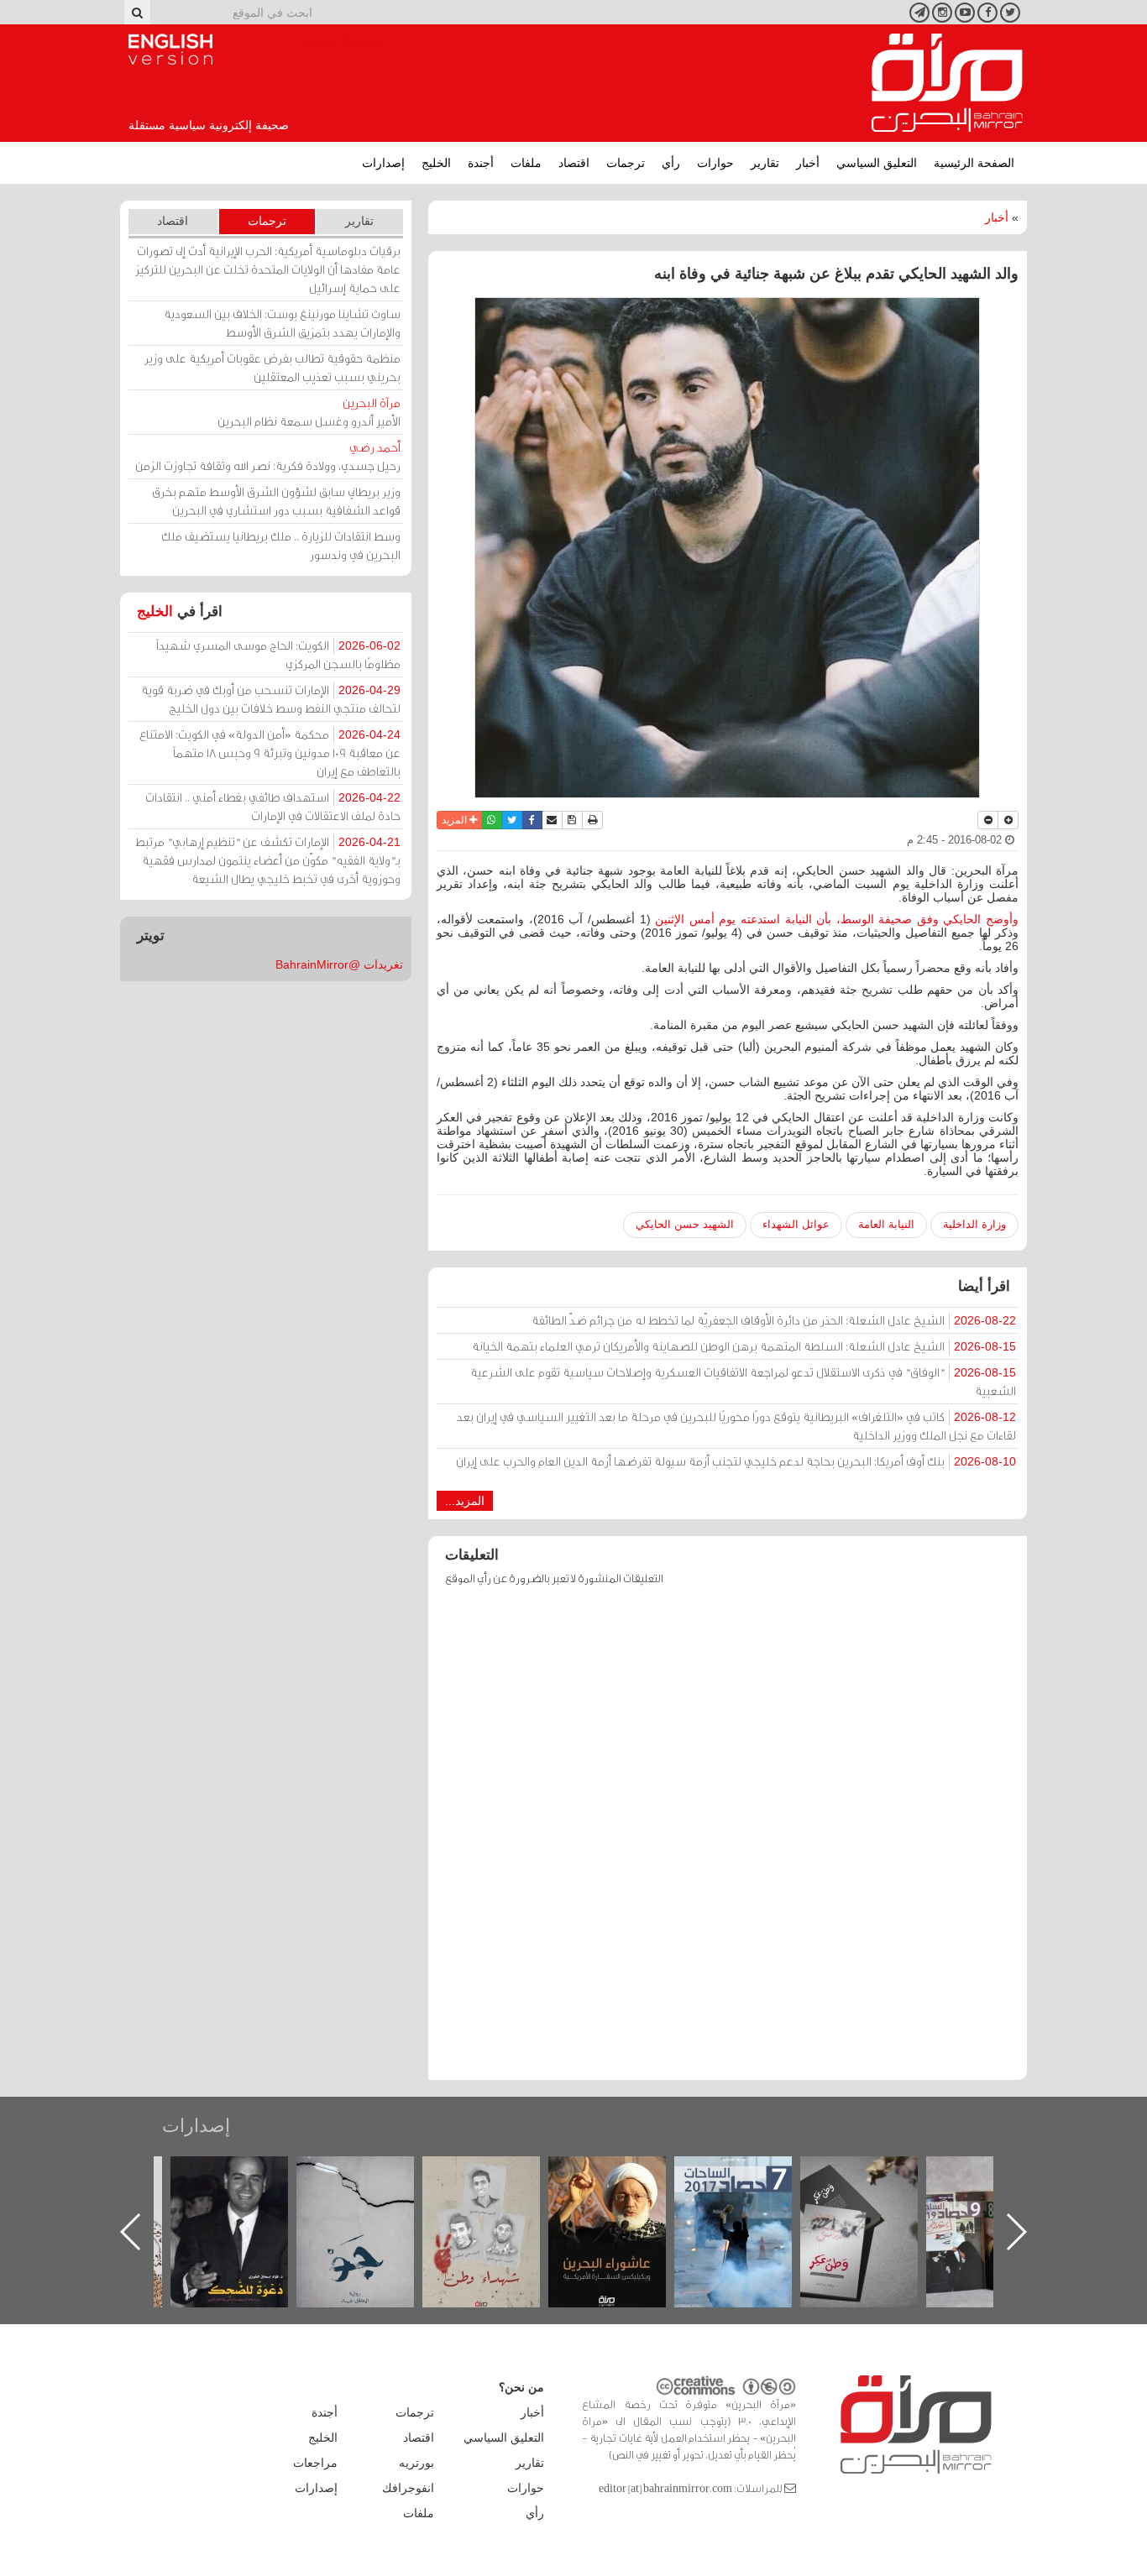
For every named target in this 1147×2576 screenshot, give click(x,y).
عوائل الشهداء (796, 1224)
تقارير (765, 163)
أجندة (481, 163)
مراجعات (315, 2463)
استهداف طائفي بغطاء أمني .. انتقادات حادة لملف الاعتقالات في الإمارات (273, 806)
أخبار (808, 163)
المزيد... (465, 1501)
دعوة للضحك (372, 2174)
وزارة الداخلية (974, 1224)
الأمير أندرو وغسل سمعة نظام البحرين (309, 412)
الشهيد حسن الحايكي (685, 1224)
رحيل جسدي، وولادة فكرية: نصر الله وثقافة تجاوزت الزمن (268, 456)
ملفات (526, 163)
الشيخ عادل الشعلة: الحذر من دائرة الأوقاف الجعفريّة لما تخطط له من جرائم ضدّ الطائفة (774, 1320)
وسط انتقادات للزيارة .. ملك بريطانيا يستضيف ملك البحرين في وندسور (281, 545)
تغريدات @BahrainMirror (339, 964)
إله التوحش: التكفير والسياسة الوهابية (246, 2184)
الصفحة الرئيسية (974, 163)
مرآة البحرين (947, 83)
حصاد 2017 (876, 2174)
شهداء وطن (624, 2174)
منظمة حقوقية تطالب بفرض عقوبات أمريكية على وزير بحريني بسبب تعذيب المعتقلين (272, 367)
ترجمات (626, 163)
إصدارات (383, 163)
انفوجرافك (408, 2488)
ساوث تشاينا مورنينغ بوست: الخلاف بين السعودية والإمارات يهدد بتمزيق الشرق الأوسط (282, 323)
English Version (170, 50)
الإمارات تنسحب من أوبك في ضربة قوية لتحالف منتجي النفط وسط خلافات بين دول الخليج (271, 699)
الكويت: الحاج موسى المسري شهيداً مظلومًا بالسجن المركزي (278, 654)
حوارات (715, 163)
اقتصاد (574, 163)
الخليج (436, 163)
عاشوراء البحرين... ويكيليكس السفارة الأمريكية (750, 2195)
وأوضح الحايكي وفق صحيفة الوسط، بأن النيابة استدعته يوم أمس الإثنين (837, 919)
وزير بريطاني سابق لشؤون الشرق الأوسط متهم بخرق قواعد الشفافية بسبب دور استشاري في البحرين (276, 501)
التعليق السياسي (877, 163)
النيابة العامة (886, 1224)
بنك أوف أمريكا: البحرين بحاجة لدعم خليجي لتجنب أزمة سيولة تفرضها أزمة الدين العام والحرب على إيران (736, 1461)
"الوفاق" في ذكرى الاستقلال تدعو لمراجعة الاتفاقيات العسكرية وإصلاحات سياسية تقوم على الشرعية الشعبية (743, 1381)
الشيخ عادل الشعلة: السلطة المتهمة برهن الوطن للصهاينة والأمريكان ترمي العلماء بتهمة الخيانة (744, 1346)
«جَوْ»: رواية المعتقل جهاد (498, 2184)
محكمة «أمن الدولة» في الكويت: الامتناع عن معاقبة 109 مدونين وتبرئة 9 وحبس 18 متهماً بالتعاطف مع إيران (270, 752)
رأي (671, 163)
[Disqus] (728, 1841)
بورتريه (416, 2463)
